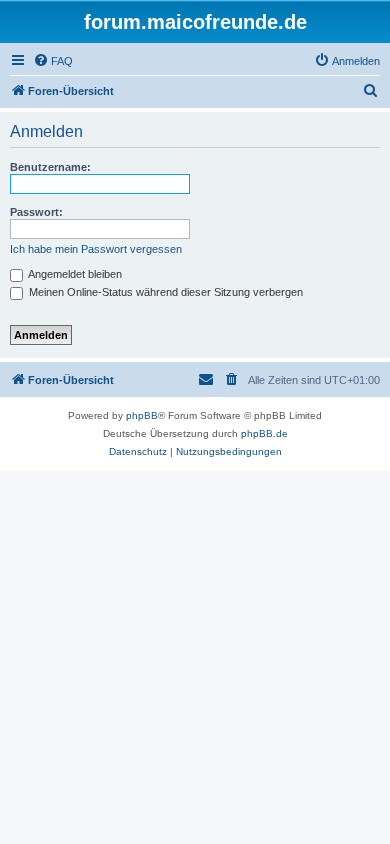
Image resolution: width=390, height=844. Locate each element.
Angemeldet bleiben (74, 274)
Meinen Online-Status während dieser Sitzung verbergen (164, 292)
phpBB (142, 415)
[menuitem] (53, 61)
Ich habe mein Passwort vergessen (96, 249)
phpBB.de (264, 433)
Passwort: (36, 212)
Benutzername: (50, 167)
